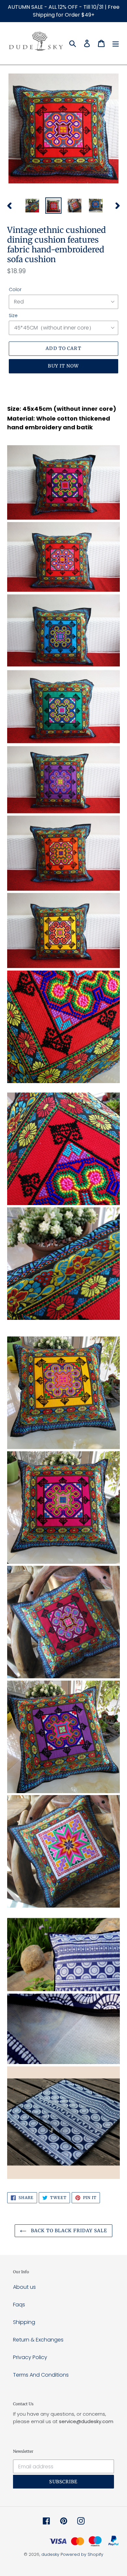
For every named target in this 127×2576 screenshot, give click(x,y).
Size (13, 315)
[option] (32, 206)
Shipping (24, 2322)
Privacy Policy (30, 2357)
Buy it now (63, 366)
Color (15, 289)
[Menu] (116, 43)
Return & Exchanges (38, 2340)
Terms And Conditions (41, 2375)
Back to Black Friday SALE (68, 2231)
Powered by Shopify (82, 2554)
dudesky (50, 2554)
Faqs (19, 2305)
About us (24, 2287)
